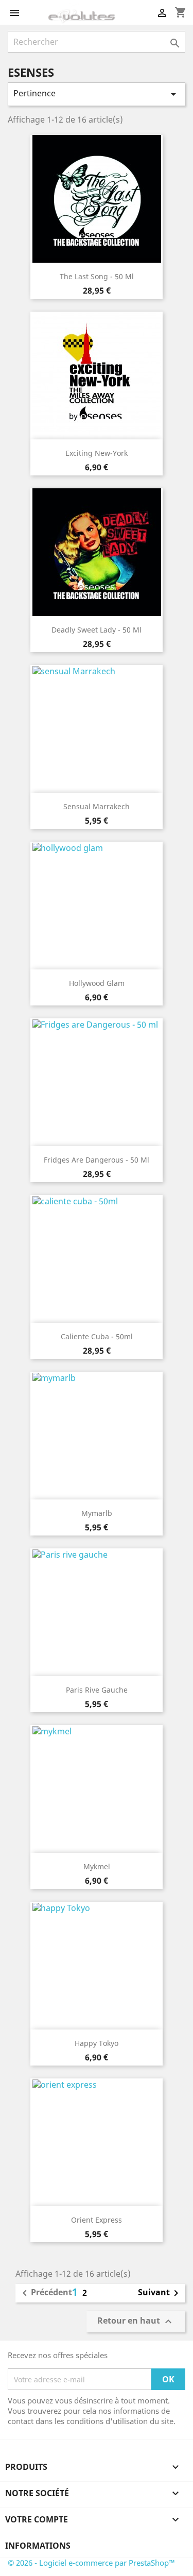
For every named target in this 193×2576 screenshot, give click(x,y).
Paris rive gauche (97, 1690)
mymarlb (97, 1513)
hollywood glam (97, 983)
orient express (97, 2220)
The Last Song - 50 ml (97, 276)
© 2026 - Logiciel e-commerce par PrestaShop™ (91, 2563)
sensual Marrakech (97, 806)
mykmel (97, 1866)
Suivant (160, 2293)
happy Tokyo (97, 2043)
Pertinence (97, 94)
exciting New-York (97, 453)
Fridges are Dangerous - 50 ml (97, 1160)
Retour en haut (136, 2322)
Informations (38, 2546)
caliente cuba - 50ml (97, 1336)
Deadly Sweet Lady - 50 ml (97, 630)
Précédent (45, 2293)
